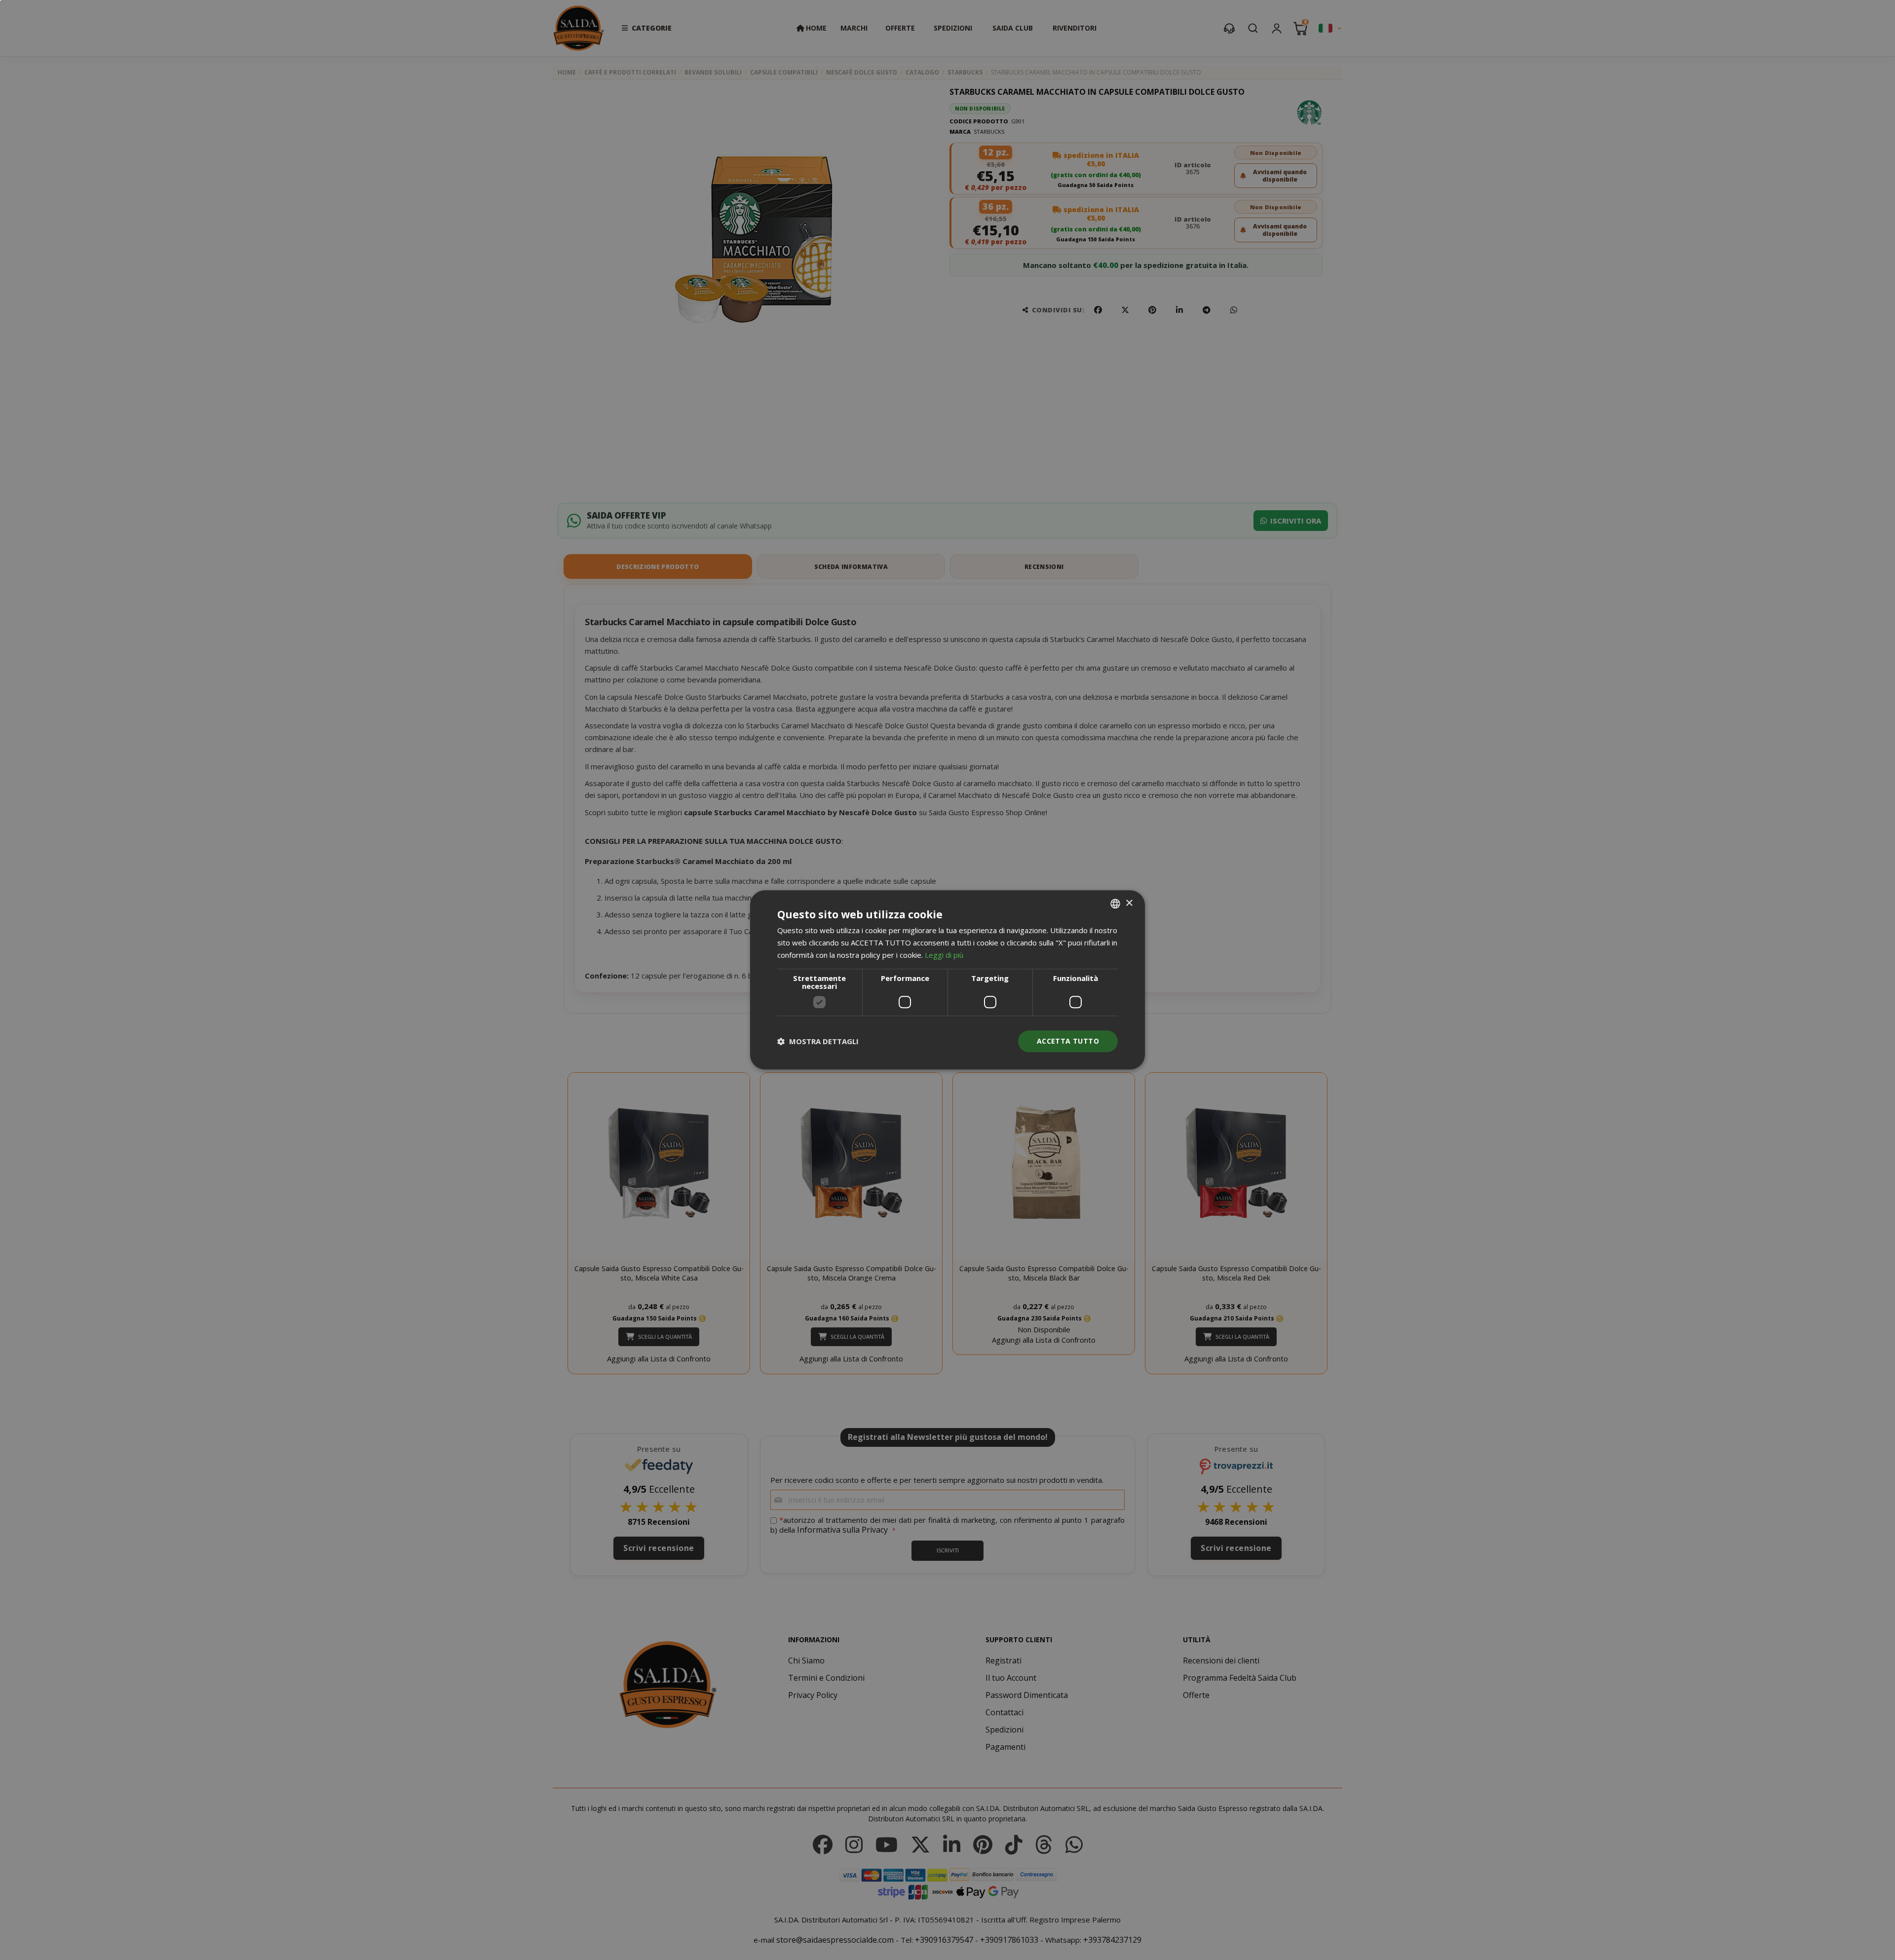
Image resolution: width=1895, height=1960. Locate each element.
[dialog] (947, 980)
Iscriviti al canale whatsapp (1059, 945)
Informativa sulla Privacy (1096, 1034)
